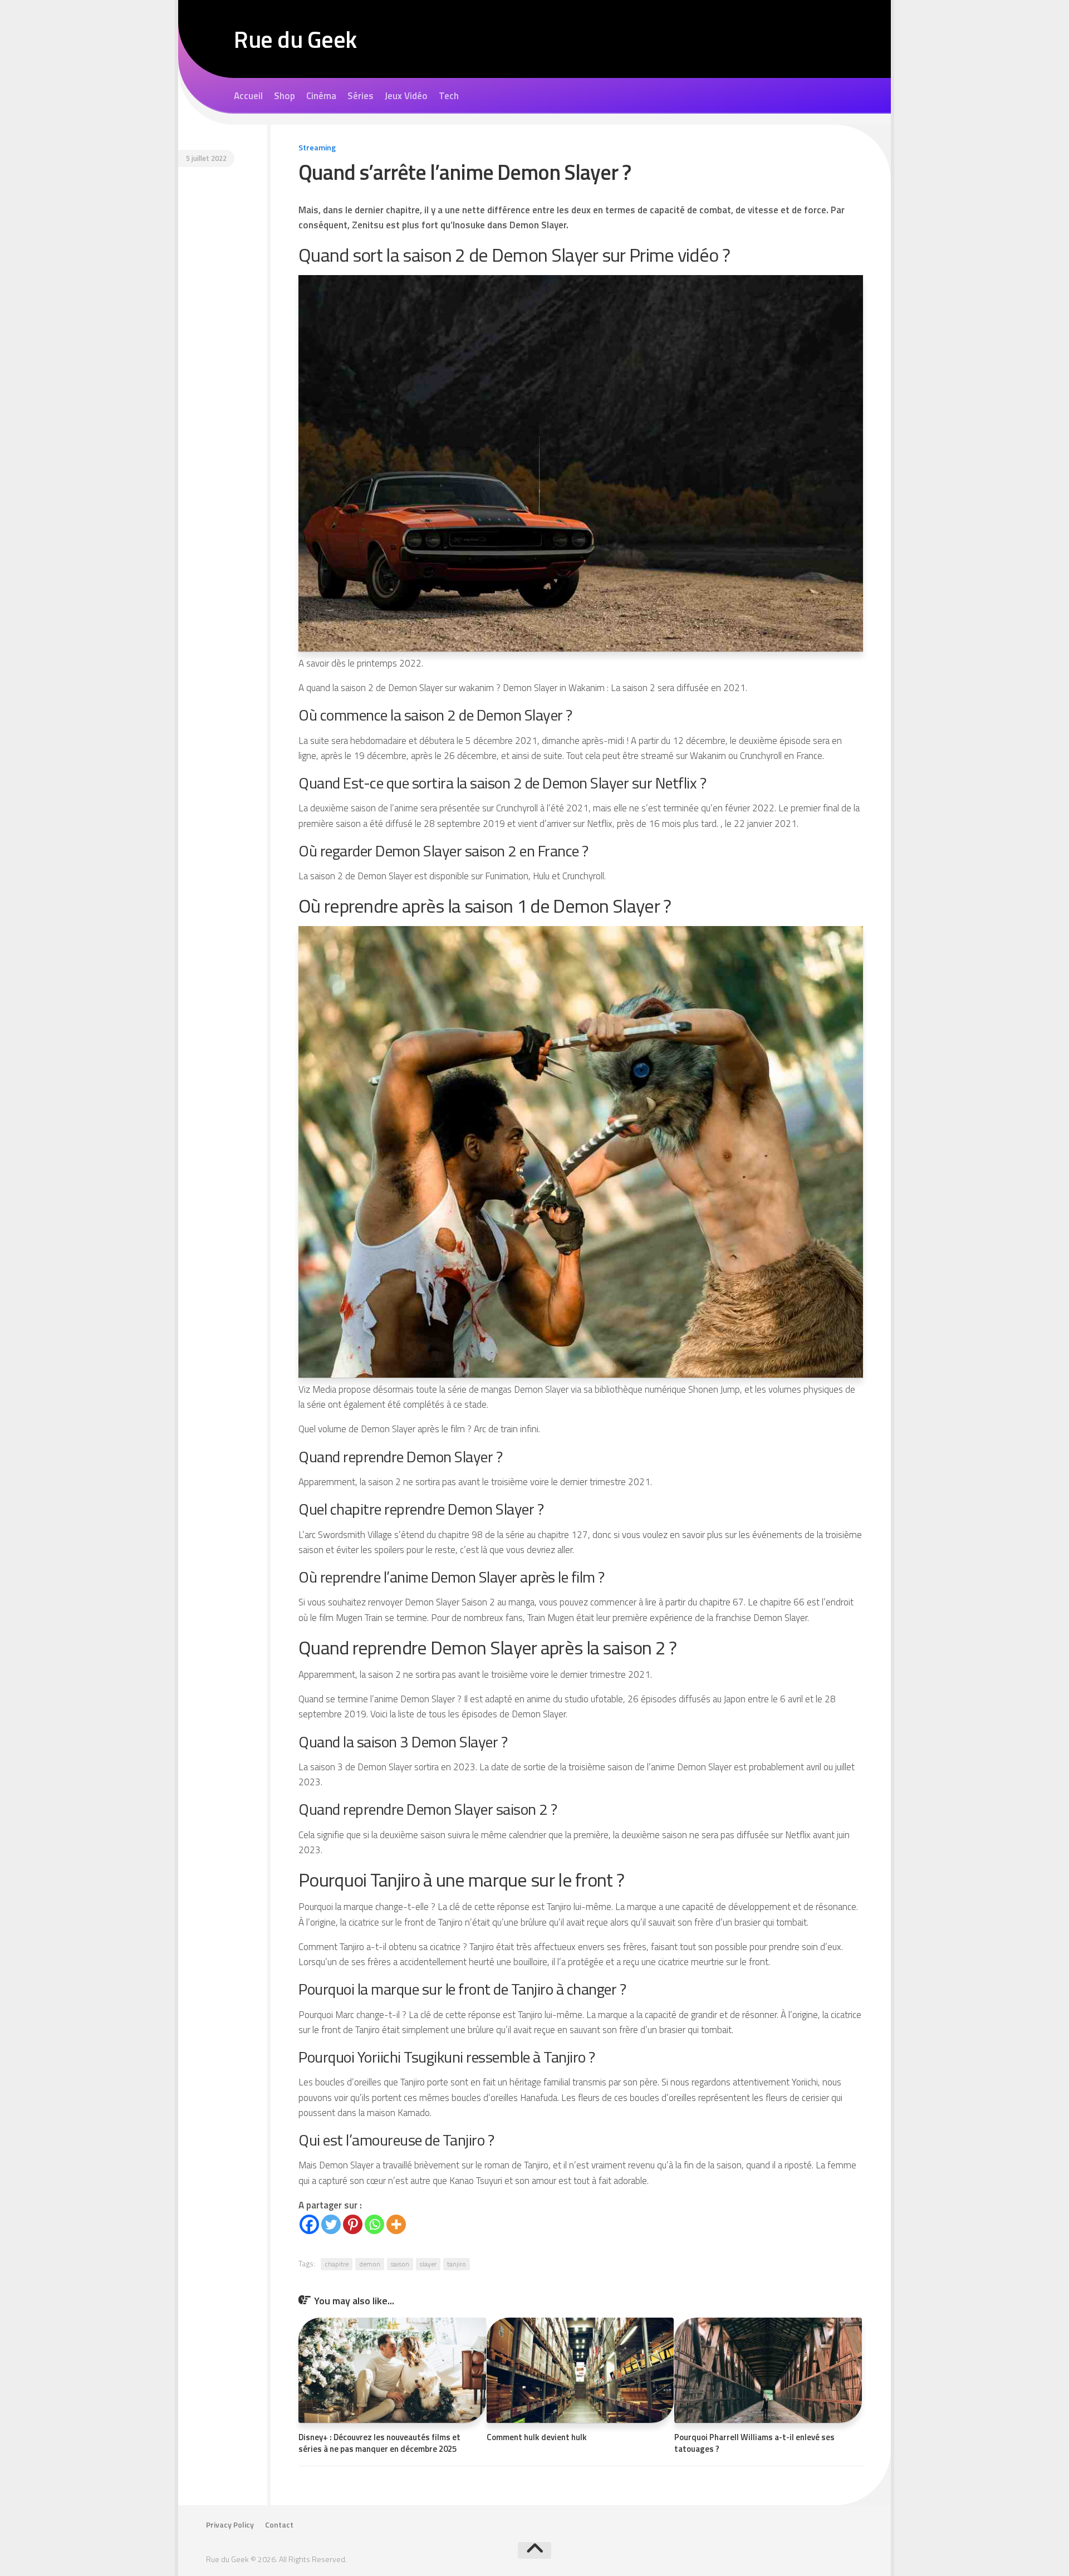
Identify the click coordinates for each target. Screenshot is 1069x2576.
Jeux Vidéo (406, 96)
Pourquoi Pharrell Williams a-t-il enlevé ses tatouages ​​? (754, 2443)
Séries (361, 96)
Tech (449, 96)
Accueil (248, 96)
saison (400, 2264)
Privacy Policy (230, 2525)
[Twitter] (331, 2224)
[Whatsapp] (374, 2224)
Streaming (317, 147)
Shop (285, 96)
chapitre (337, 2264)
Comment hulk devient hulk (537, 2437)
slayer (428, 2264)
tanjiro (457, 2264)
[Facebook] (309, 2224)
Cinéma (321, 96)
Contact (279, 2525)
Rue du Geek (295, 39)
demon (370, 2264)
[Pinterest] (353, 2224)
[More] (396, 2224)
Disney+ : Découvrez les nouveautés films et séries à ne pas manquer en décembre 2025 (379, 2443)
